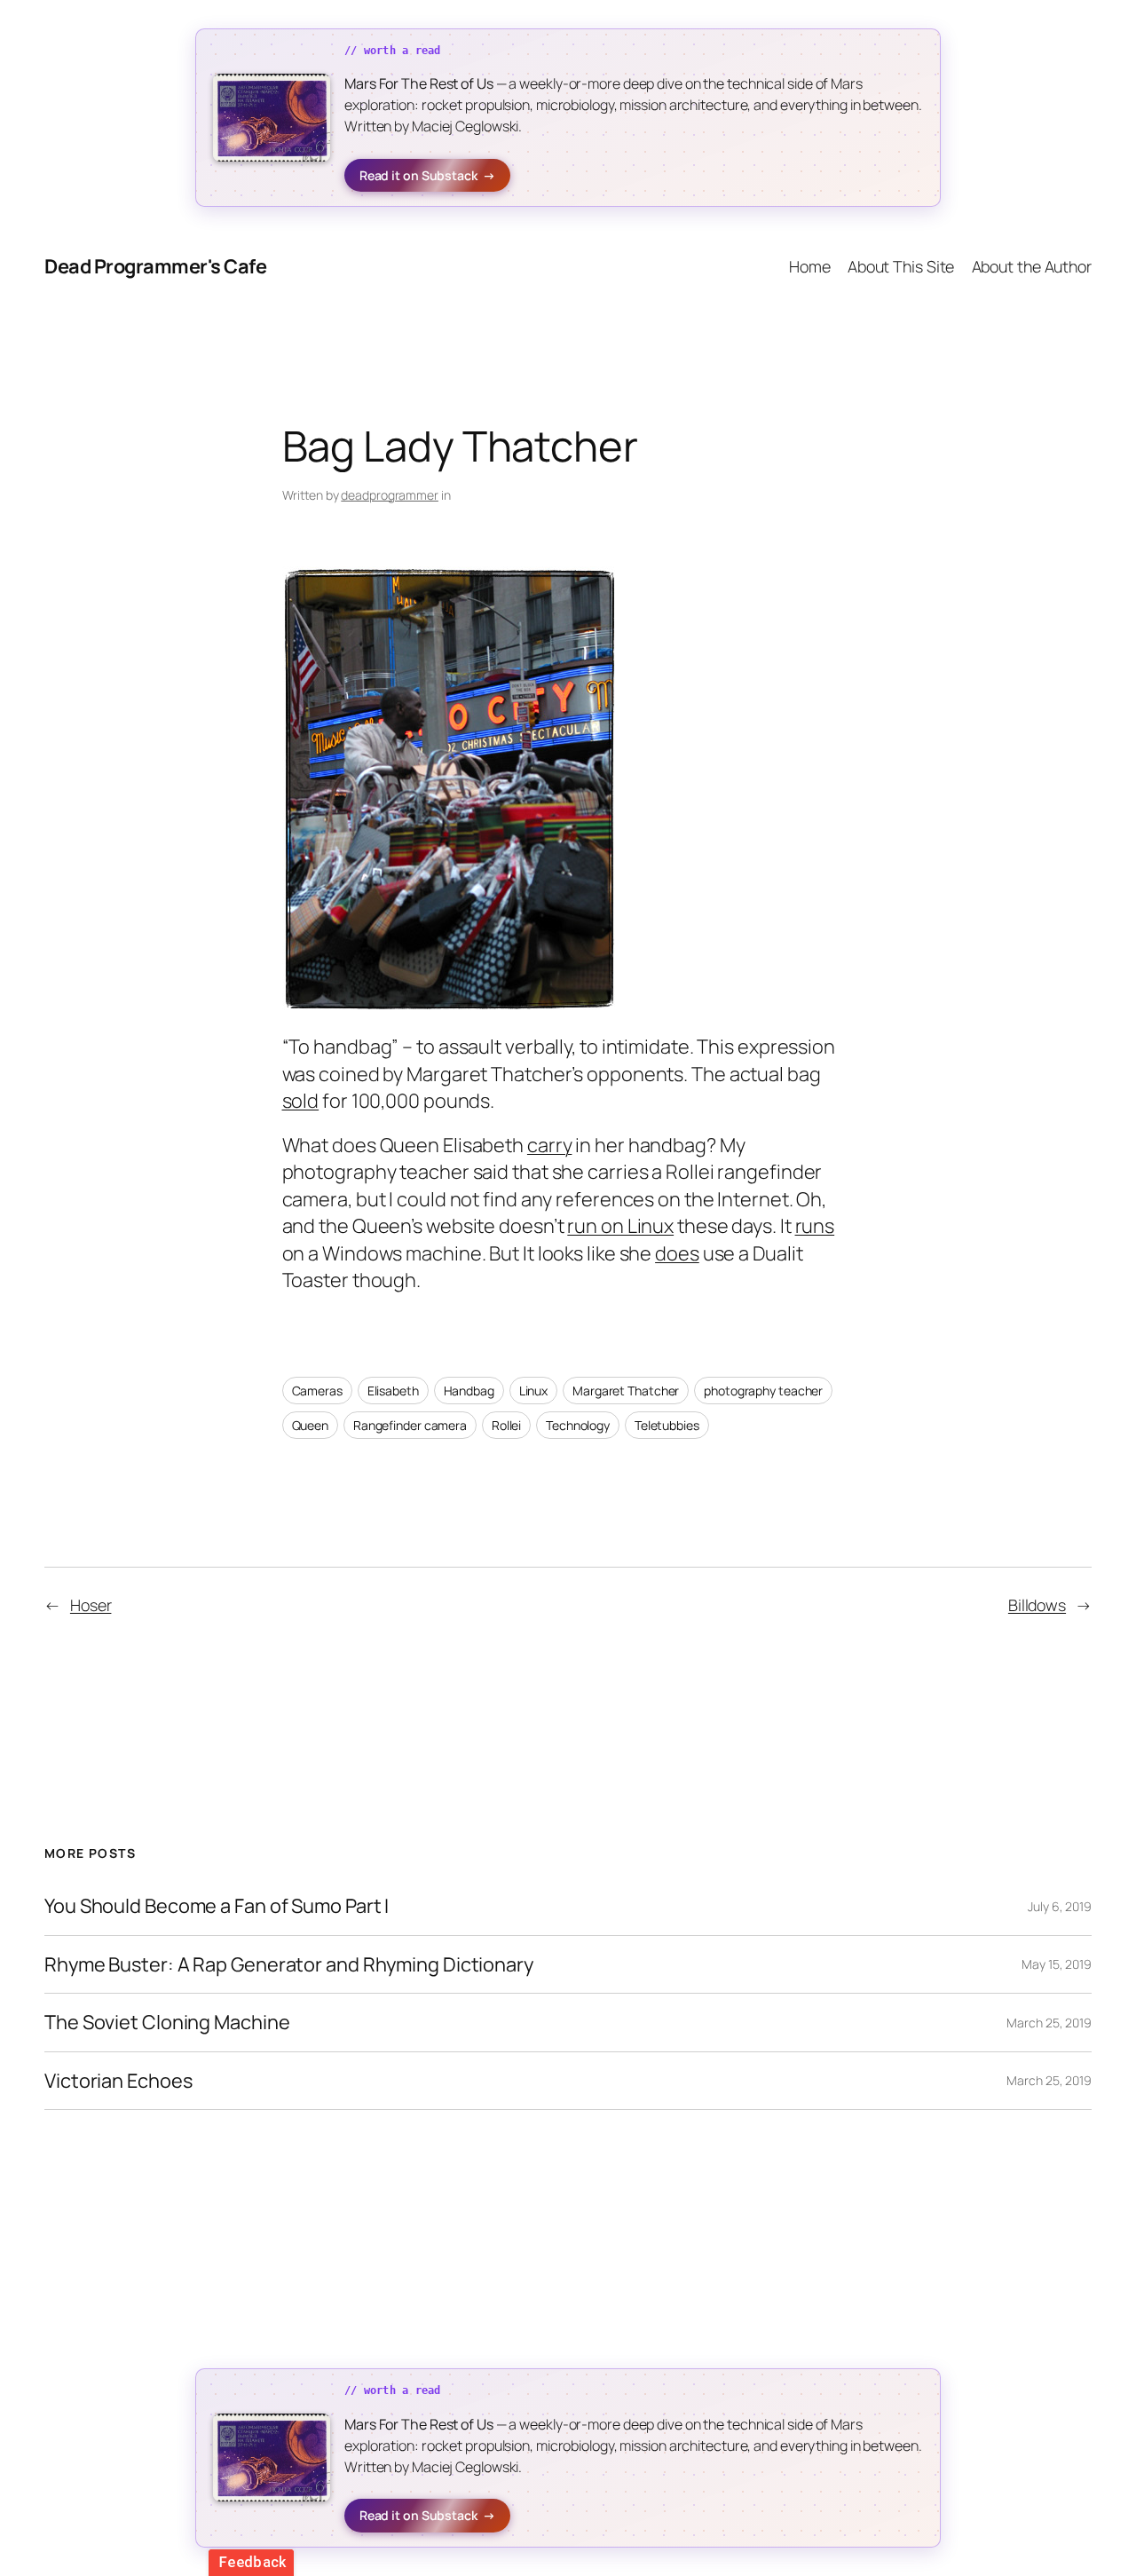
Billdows (1037, 1605)
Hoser (91, 1605)
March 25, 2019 (1049, 2023)
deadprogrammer (390, 495)
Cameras (317, 1391)
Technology (578, 1425)
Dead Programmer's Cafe (155, 266)
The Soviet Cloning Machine (167, 2022)
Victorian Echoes (118, 2081)
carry (550, 1145)
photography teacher (763, 1391)
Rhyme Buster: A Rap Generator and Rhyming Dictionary (289, 1964)
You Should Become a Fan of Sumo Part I (217, 1906)
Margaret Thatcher (626, 1391)
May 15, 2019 (1057, 1964)
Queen (311, 1425)
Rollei (506, 1425)
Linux (534, 1391)
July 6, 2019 (1060, 1906)
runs (815, 1226)
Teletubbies (667, 1425)
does (677, 1253)
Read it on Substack (427, 175)
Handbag (469, 1391)
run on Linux (620, 1226)
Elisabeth (393, 1391)
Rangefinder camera (410, 1425)
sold (301, 1101)
